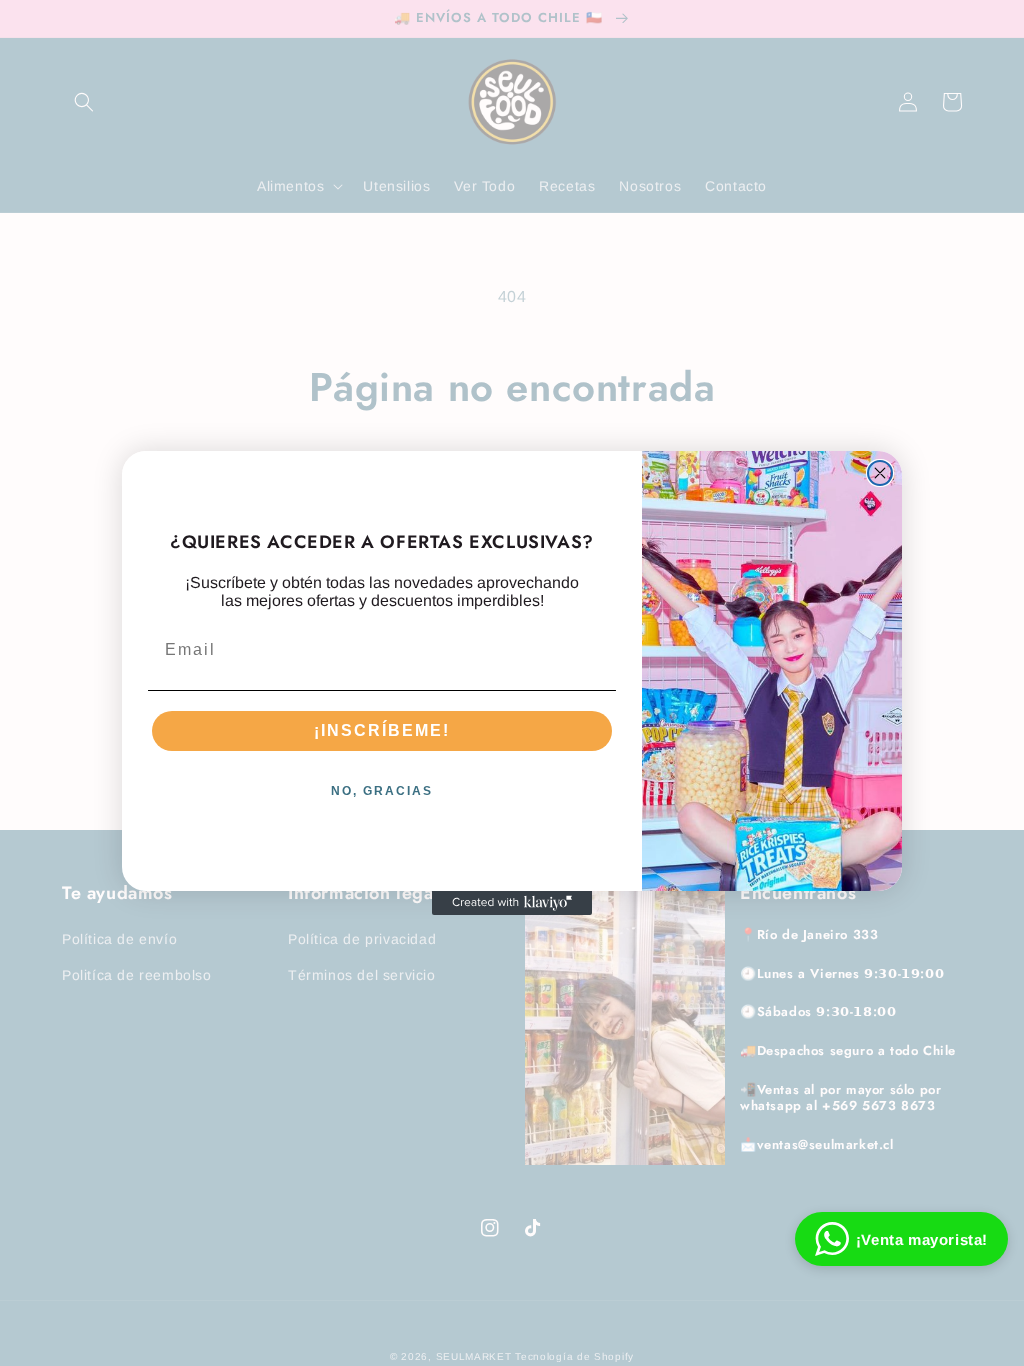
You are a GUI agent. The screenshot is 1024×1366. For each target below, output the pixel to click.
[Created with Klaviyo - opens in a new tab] (512, 903)
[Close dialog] (880, 473)
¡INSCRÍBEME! (382, 730)
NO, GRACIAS (382, 791)
